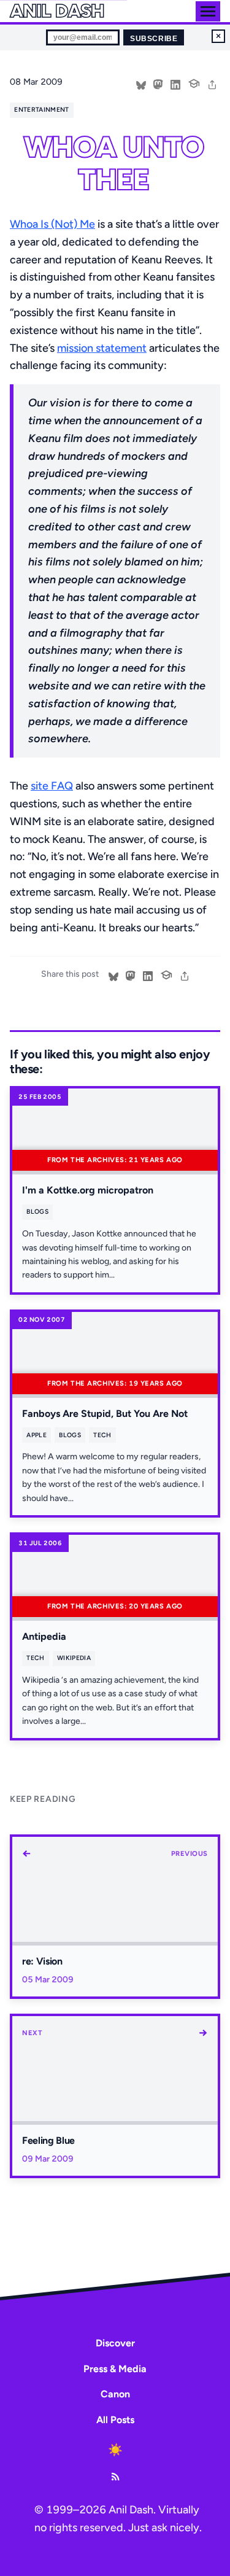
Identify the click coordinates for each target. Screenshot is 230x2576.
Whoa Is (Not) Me (52, 224)
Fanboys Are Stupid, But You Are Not (105, 1414)
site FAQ (52, 786)
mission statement (102, 348)
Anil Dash (57, 11)
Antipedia (44, 1636)
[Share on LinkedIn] (175, 83)
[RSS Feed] (115, 2477)
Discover (115, 2343)
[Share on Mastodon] (158, 83)
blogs (37, 1212)
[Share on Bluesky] (141, 83)
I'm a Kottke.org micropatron (88, 1190)
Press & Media (115, 2369)
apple (36, 1435)
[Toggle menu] (208, 11)
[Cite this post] (194, 82)
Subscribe (154, 39)
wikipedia (74, 1658)
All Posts (115, 2420)
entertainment (41, 110)
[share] (212, 83)
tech (102, 1435)
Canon (115, 2394)
